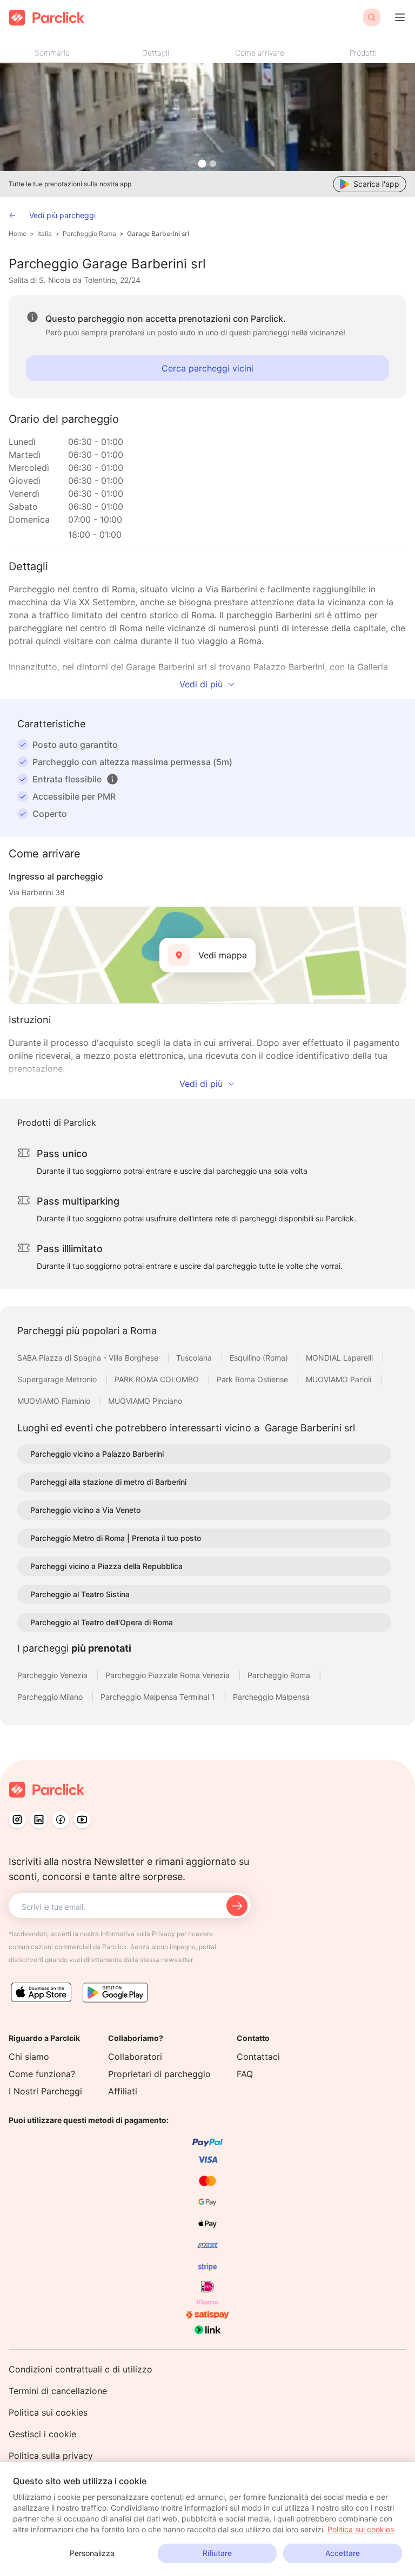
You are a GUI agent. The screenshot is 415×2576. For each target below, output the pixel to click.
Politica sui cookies (48, 2412)
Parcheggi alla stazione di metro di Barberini (108, 1482)
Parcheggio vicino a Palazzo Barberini (97, 1454)
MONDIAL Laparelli (340, 1358)
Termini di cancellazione (58, 2391)
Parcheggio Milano (51, 1697)
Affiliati (123, 2091)
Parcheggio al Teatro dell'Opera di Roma (102, 1622)
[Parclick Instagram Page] (17, 1820)
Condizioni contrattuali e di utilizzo (81, 2369)
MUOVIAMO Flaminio (55, 1401)
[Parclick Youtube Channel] (82, 1820)
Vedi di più (201, 684)
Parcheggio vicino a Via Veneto (85, 1510)
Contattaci (258, 2057)
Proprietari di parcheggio (159, 2074)
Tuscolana (195, 1358)
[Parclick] (47, 18)
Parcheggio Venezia (53, 1675)
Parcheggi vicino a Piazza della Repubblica (106, 1566)
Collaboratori (135, 2057)
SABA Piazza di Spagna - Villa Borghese (89, 1358)
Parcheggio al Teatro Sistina (80, 1594)
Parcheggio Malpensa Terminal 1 (159, 1697)
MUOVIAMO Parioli (340, 1379)
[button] (112, 779)
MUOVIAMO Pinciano (145, 1401)
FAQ (245, 2074)
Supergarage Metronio (58, 1379)
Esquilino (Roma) (260, 1358)
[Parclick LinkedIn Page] (39, 1820)
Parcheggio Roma (89, 234)
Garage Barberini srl (158, 234)
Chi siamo (29, 2057)
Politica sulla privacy (51, 2456)
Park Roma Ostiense (253, 1379)
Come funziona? (42, 2074)
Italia (45, 234)
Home (18, 234)
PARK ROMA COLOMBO (158, 1379)
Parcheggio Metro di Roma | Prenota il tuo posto (116, 1538)
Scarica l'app (376, 184)
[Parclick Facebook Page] (61, 1820)
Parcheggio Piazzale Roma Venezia (169, 1675)
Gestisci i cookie (42, 2434)
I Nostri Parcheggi (45, 2091)
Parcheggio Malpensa (271, 1697)
